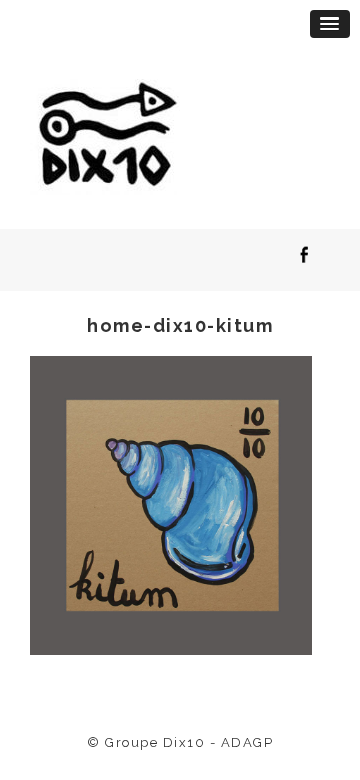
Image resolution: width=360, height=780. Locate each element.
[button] (330, 24)
